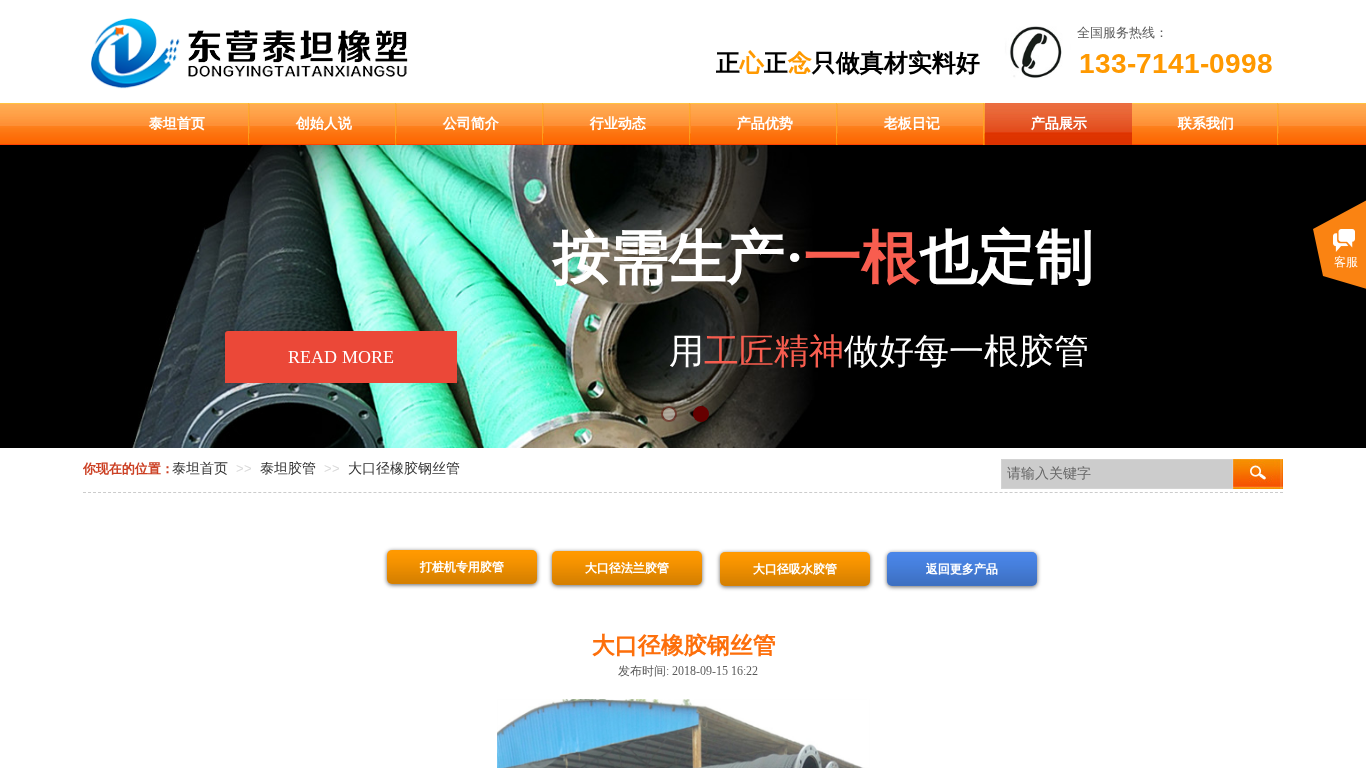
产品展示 (1059, 123)
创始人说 (324, 123)
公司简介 (471, 123)
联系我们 (1206, 123)
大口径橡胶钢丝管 (404, 468)
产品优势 (765, 123)
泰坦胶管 (288, 468)
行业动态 (618, 123)
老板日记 (912, 123)
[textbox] (1117, 474)
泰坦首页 (177, 123)
